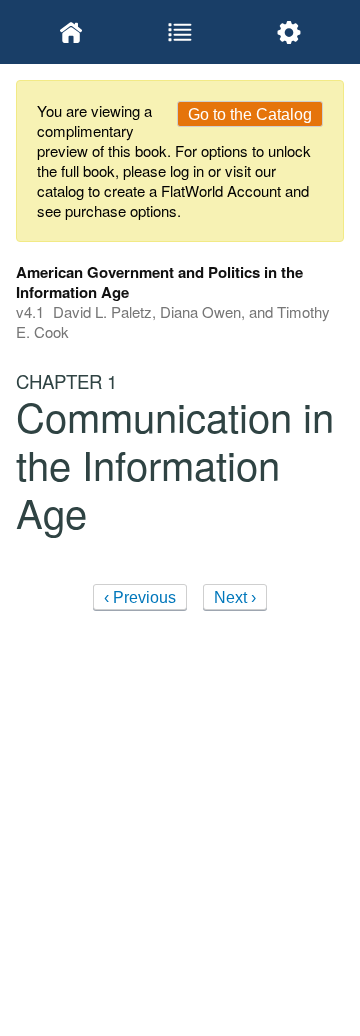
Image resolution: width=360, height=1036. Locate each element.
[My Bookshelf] (70, 32)
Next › (235, 597)
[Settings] (289, 32)
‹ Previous (140, 597)
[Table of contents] (179, 32)
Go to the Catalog (250, 114)
